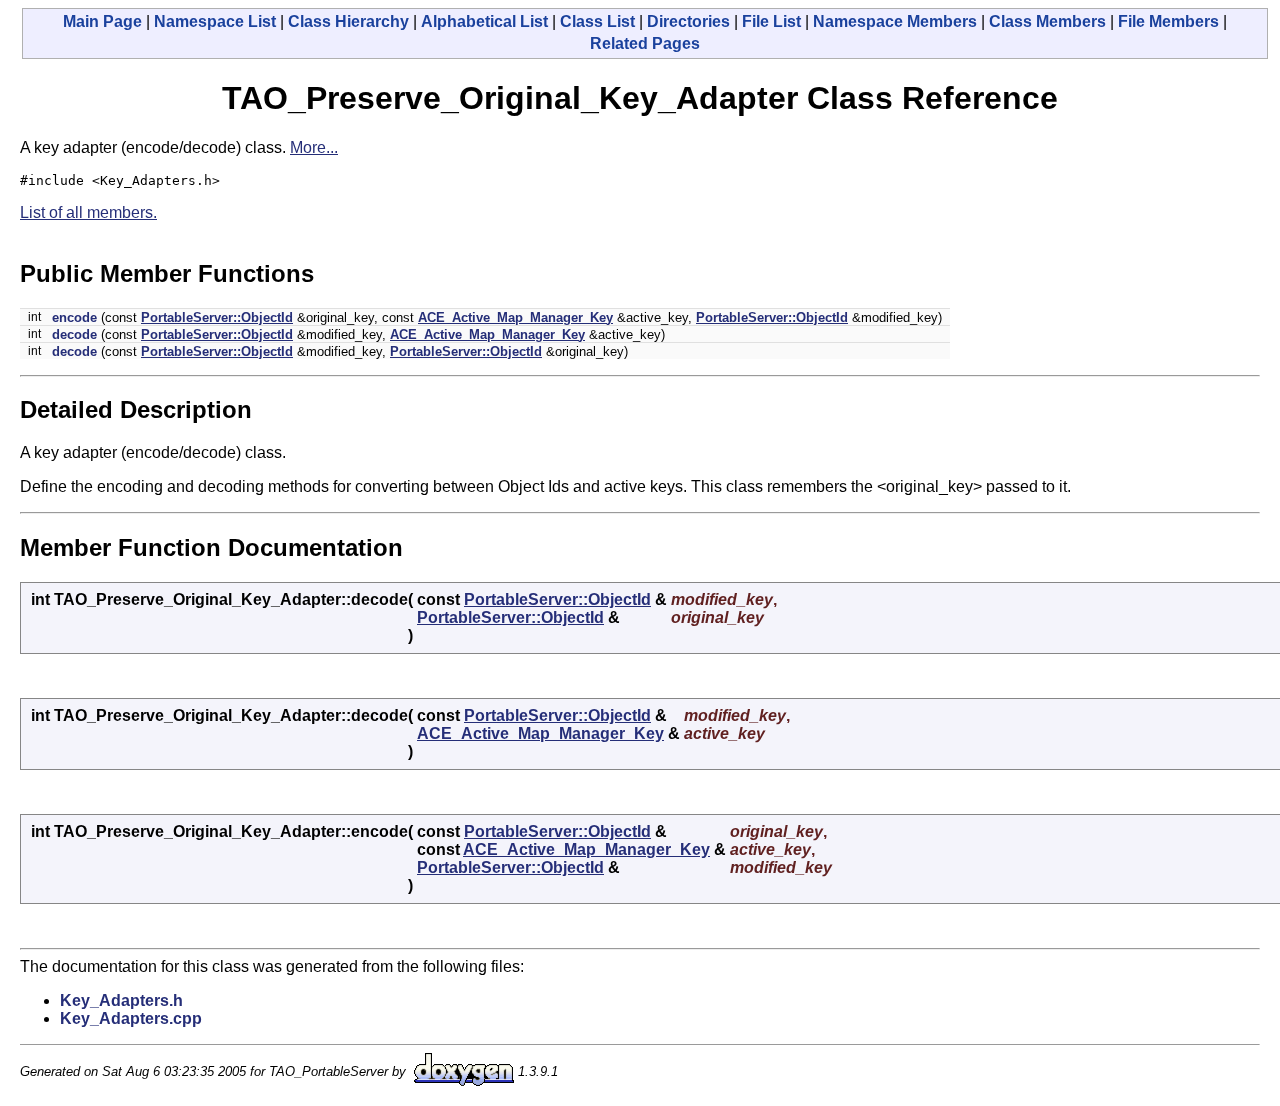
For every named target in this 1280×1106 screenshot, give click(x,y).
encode (74, 317)
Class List (597, 21)
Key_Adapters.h (121, 1000)
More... (314, 147)
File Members (1168, 21)
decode (74, 334)
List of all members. (88, 212)
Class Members (1047, 21)
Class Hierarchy (348, 21)
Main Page (102, 21)
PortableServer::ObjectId (217, 317)
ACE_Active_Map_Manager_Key (515, 317)
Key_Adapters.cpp (131, 1018)
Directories (688, 21)
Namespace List (215, 21)
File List (771, 21)
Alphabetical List (484, 21)
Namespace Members (895, 21)
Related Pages (645, 43)
